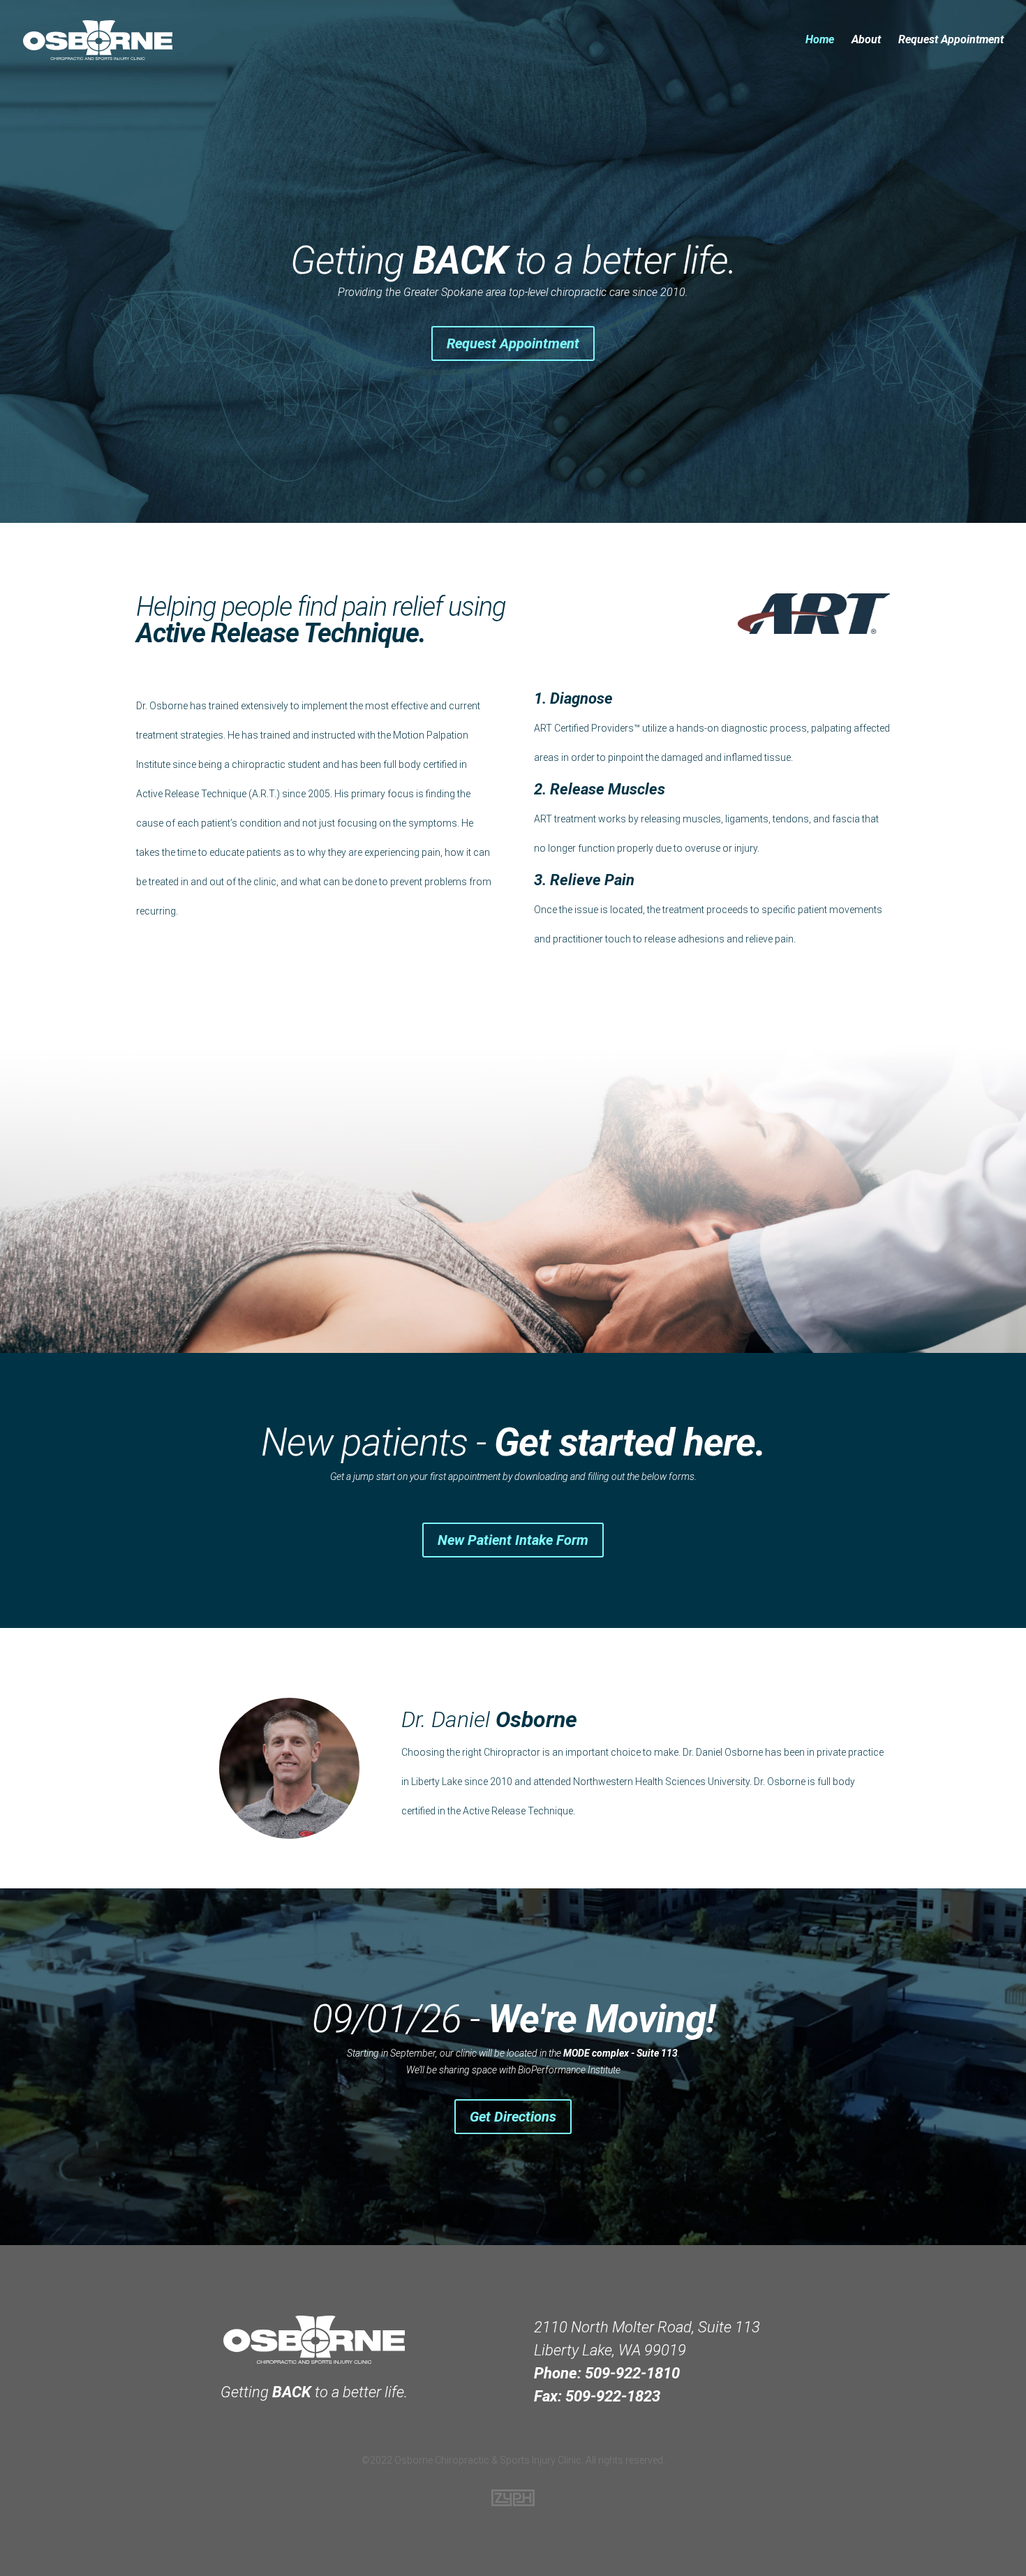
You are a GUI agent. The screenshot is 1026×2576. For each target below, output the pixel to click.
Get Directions (513, 2117)
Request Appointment (951, 40)
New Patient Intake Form (513, 1540)
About (866, 40)
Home (820, 40)
